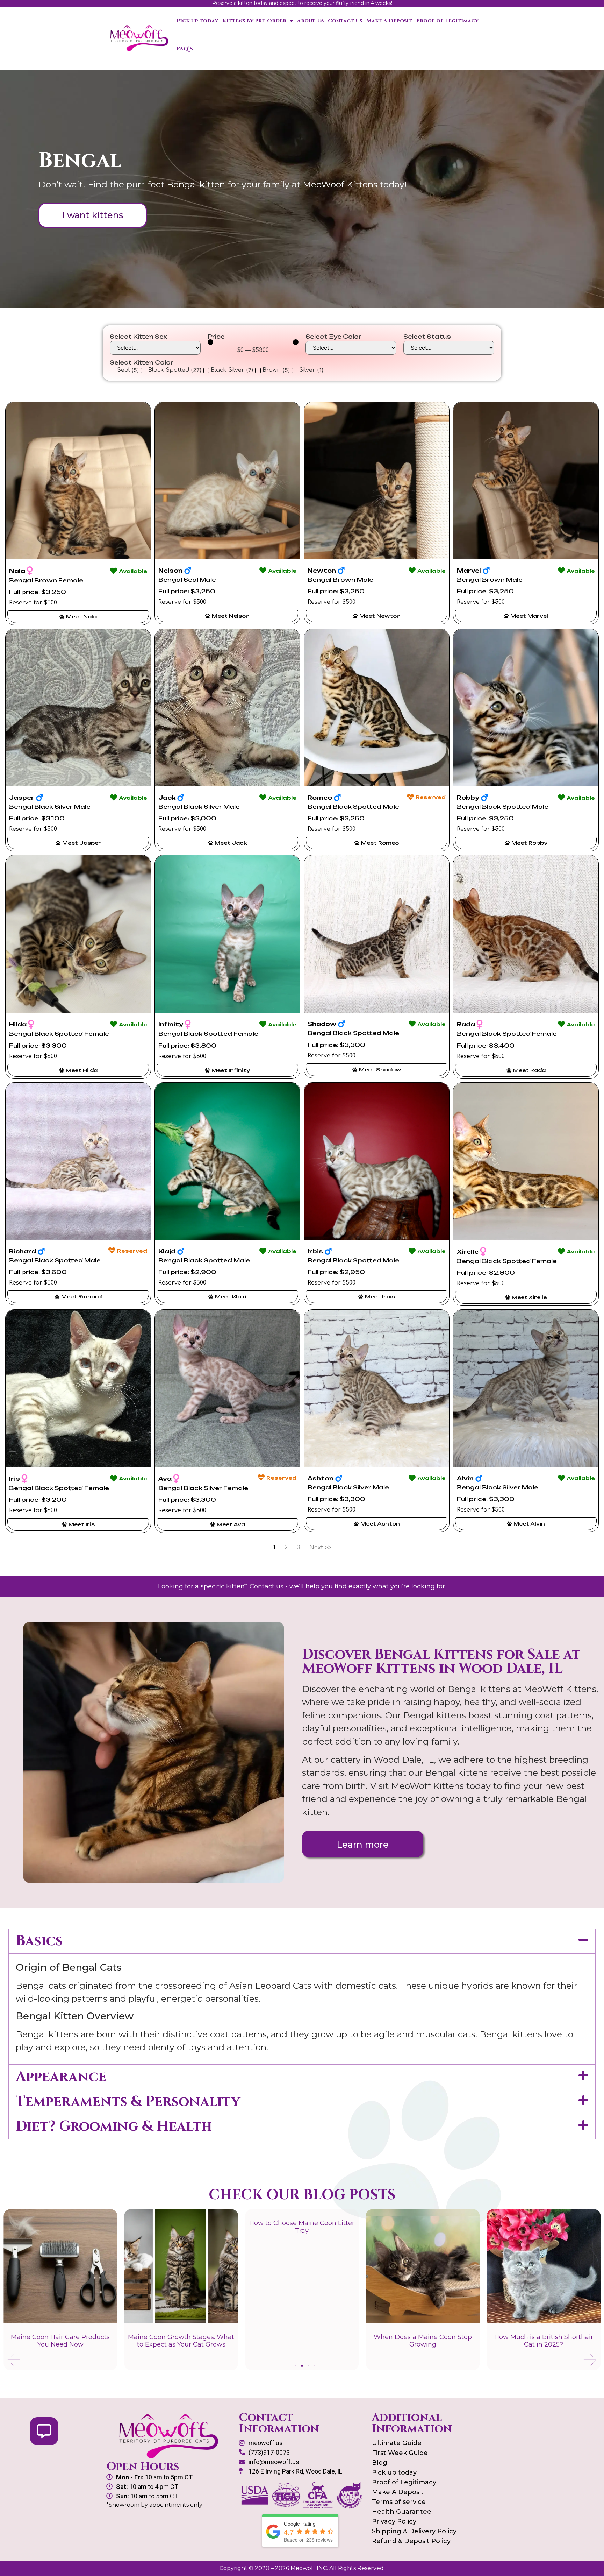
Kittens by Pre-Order (254, 21)
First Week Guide (400, 2453)
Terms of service (399, 2502)
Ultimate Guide (397, 2443)
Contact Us (345, 21)
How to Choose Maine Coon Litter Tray (181, 2227)
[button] (302, 1941)
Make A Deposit (389, 21)
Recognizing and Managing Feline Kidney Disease (544, 2341)
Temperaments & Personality (128, 2102)
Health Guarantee (402, 2512)
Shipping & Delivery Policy (414, 2531)
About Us (310, 21)
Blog (380, 2463)
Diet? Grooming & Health (114, 2126)
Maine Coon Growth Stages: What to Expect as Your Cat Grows (60, 2341)
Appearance (61, 2077)
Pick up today (197, 21)
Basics (39, 1941)
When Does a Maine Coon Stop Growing (302, 2341)
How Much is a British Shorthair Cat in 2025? (423, 2341)
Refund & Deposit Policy (411, 2541)
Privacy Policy (394, 2521)
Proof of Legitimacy (447, 21)
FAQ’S (185, 49)
